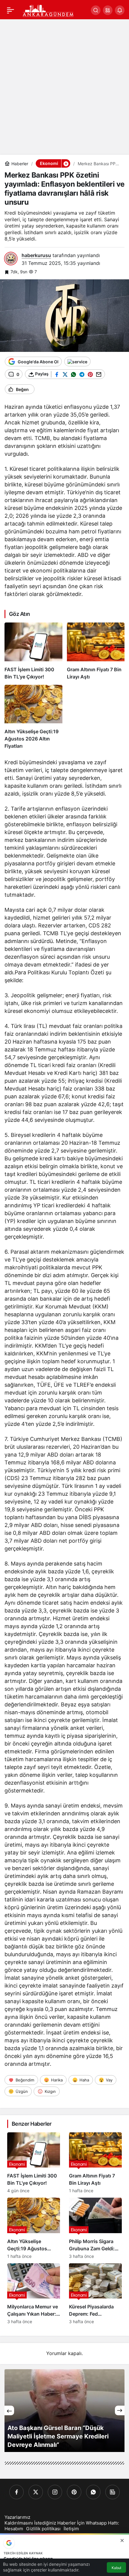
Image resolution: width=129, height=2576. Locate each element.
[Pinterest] (74, 2492)
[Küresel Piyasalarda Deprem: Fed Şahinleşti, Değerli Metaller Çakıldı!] (95, 2294)
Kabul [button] (116, 2568)
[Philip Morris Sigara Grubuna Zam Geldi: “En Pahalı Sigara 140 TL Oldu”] (95, 2228)
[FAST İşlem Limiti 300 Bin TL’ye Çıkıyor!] (33, 651)
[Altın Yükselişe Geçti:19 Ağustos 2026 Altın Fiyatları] (33, 717)
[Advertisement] (64, 87)
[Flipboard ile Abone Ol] (77, 362)
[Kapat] (122, 2540)
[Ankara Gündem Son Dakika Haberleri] (48, 10)
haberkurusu (36, 255)
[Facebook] (16, 2492)
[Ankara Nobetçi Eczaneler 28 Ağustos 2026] (64, 2411)
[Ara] (96, 10)
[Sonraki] (120, 2410)
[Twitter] (36, 2492)
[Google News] (112, 2492)
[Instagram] (55, 2492)
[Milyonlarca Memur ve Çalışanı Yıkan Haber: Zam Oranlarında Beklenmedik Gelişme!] (34, 2294)
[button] (108, 10)
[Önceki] (9, 2410)
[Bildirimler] (120, 10)
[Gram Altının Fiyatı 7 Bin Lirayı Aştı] (96, 651)
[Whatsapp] (93, 2492)
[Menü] (10, 10)
